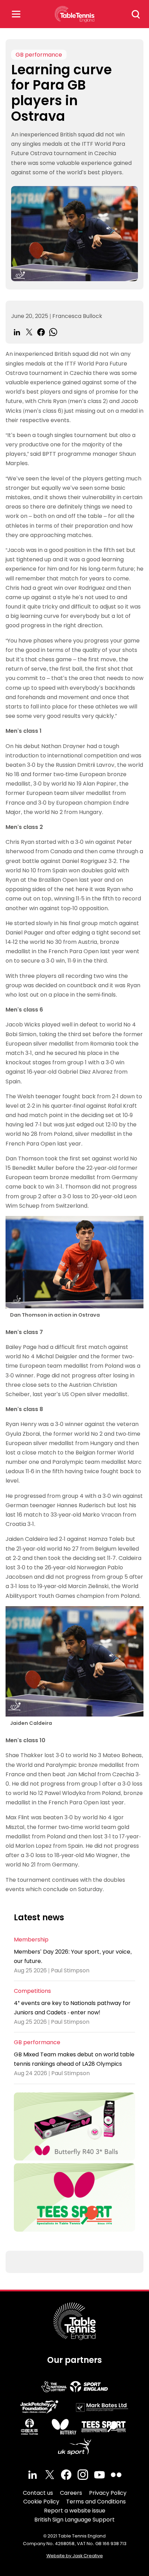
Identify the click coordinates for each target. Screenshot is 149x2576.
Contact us (38, 2493)
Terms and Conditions (96, 2502)
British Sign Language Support (74, 2520)
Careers (71, 2493)
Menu (16, 14)
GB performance (39, 55)
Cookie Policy (41, 2502)
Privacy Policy (108, 2493)
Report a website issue (75, 2511)
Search (136, 14)
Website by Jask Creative (75, 2556)
